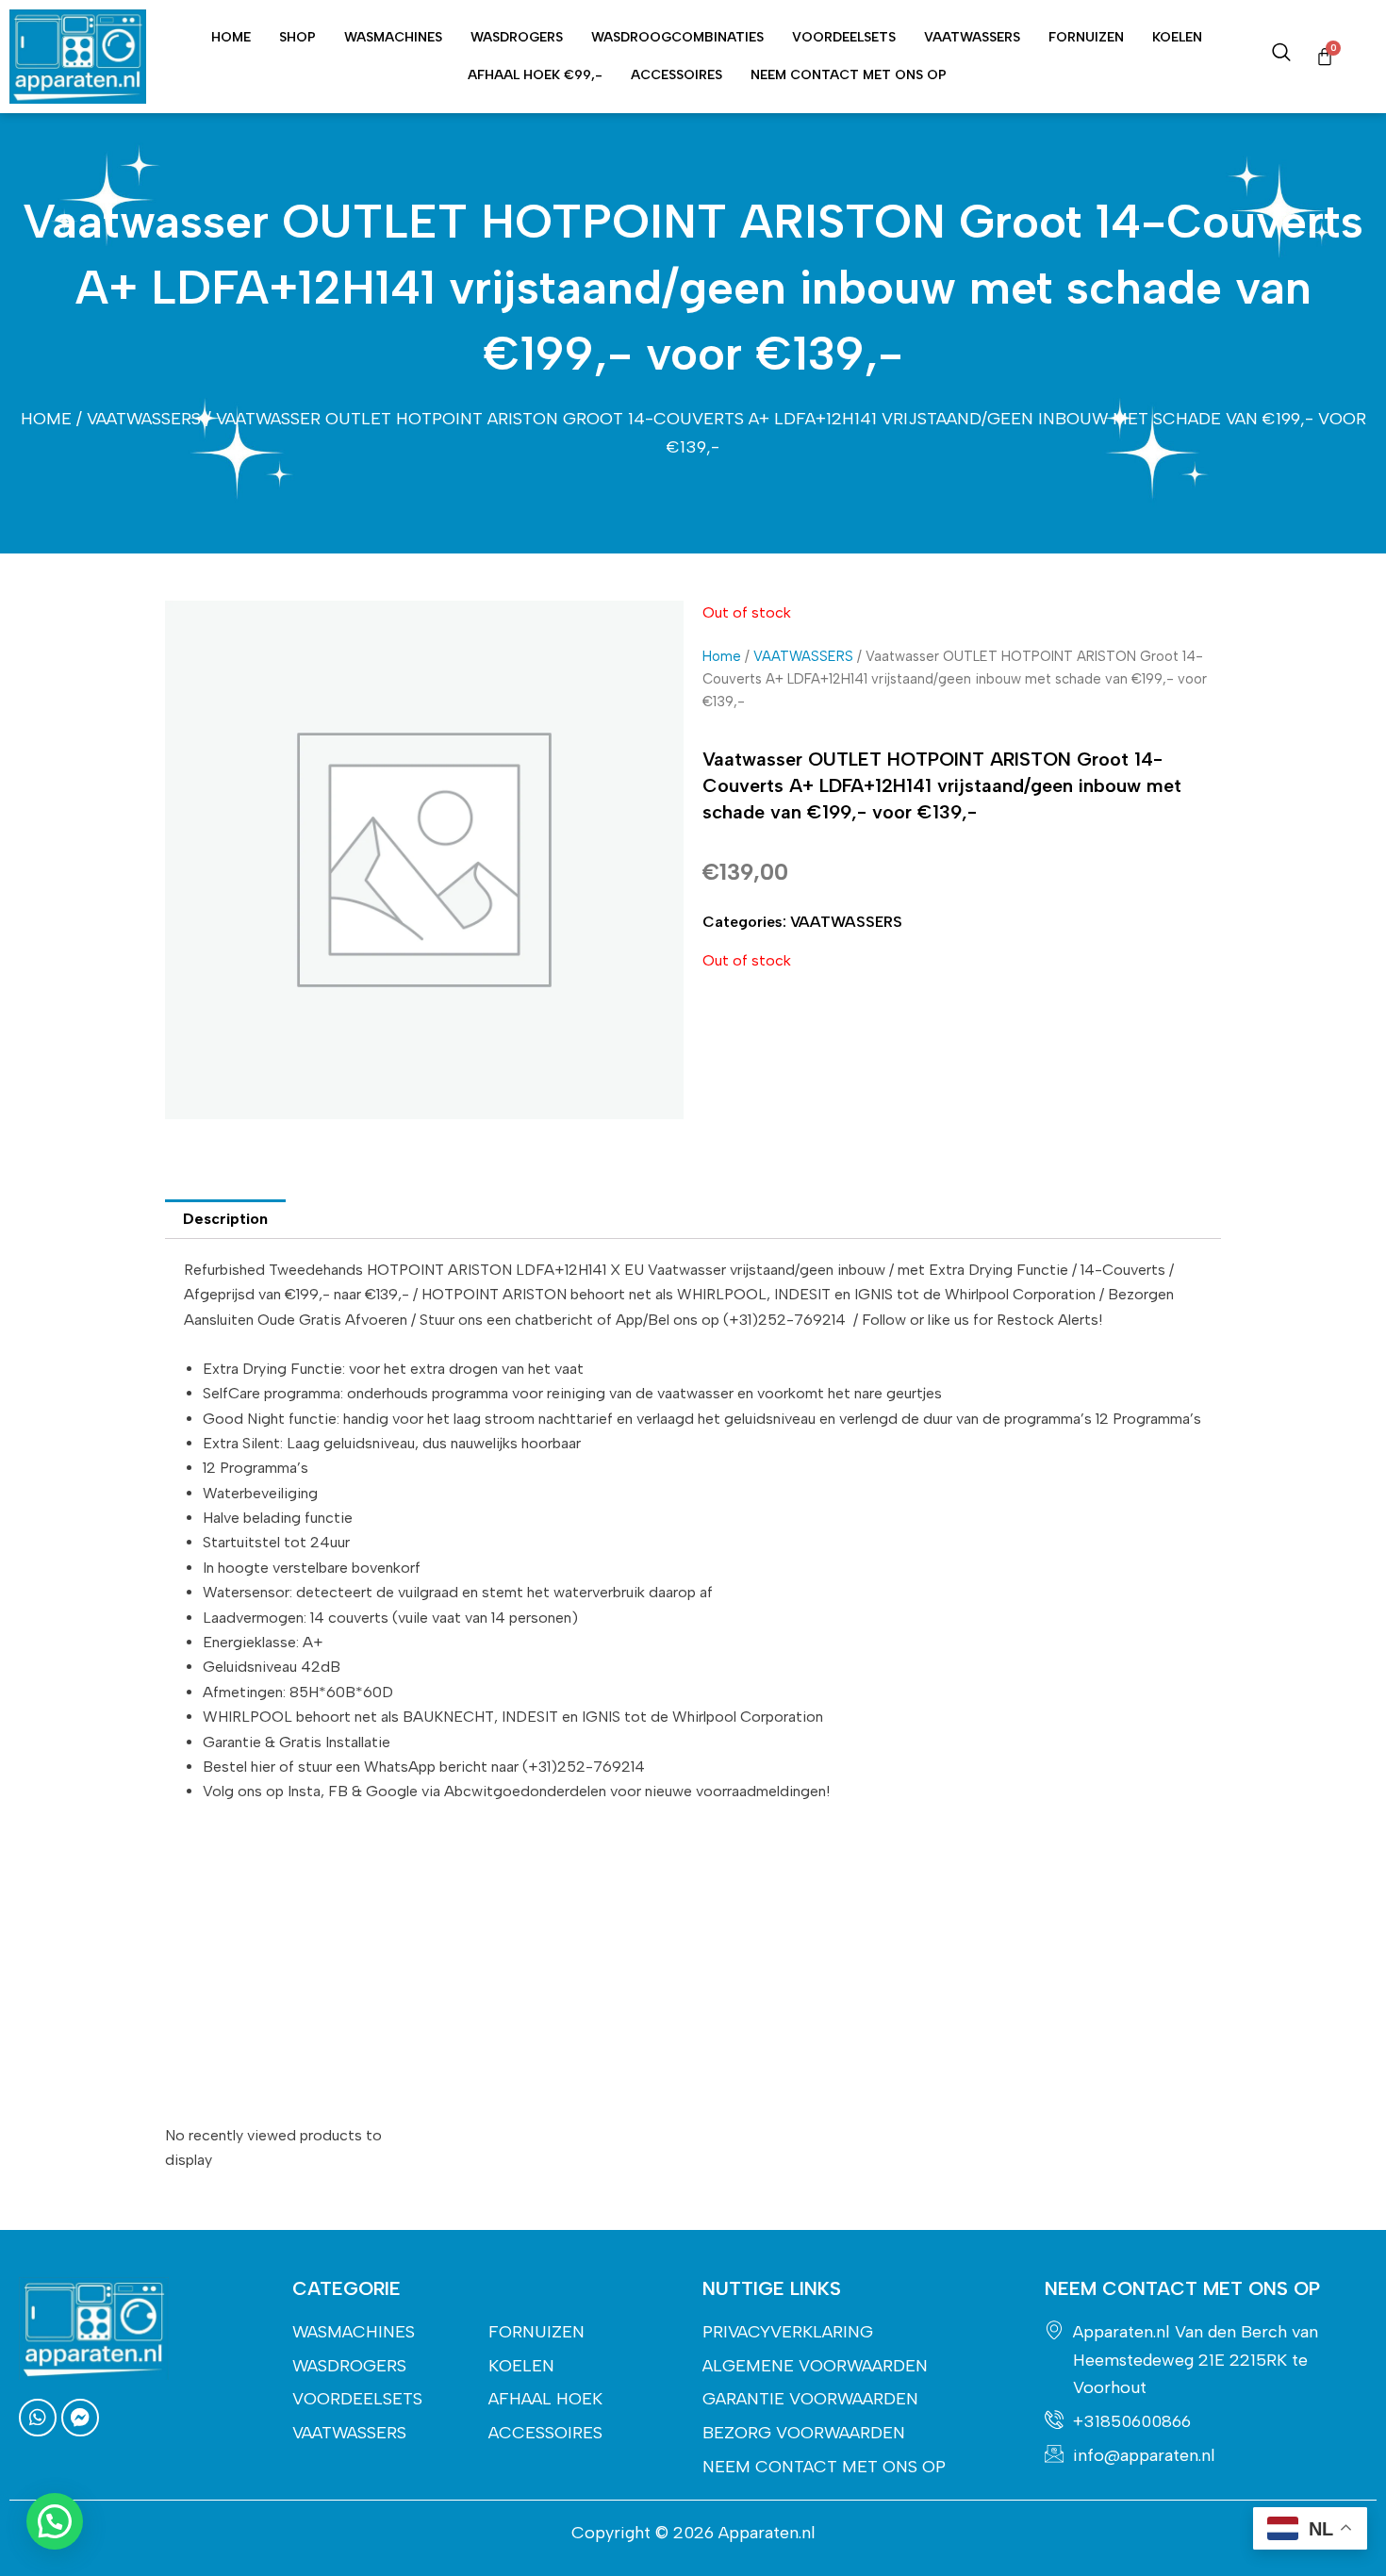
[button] (55, 2521)
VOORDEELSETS (844, 37)
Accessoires (676, 75)
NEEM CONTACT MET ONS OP (849, 75)
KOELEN (1177, 37)
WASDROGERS (517, 37)
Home (231, 37)
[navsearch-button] (1281, 57)
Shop (297, 37)
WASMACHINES (393, 37)
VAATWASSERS (972, 37)
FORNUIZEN (1086, 37)
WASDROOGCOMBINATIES (677, 37)
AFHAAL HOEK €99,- (535, 75)
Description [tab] (225, 1219)
